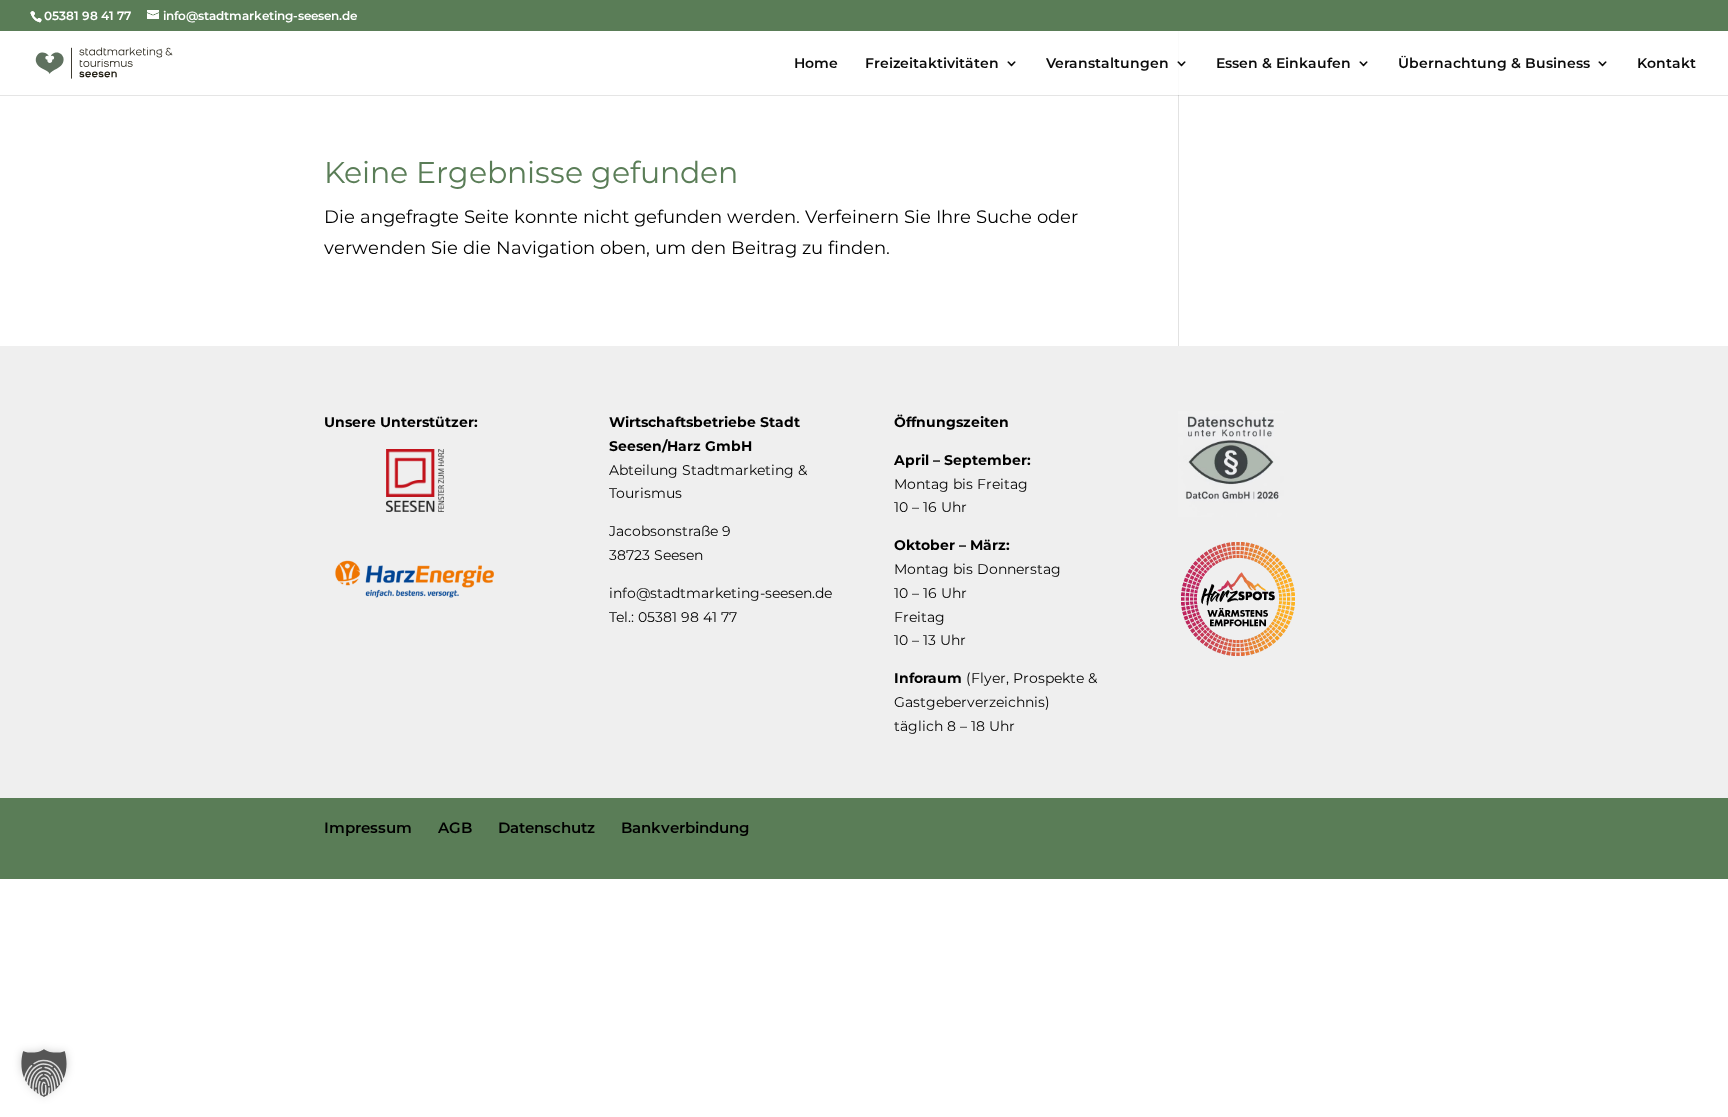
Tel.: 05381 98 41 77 (673, 617)
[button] (44, 1073)
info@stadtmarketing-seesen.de (720, 593)
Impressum (368, 827)
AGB (455, 827)
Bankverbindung (685, 827)
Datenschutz (546, 827)
